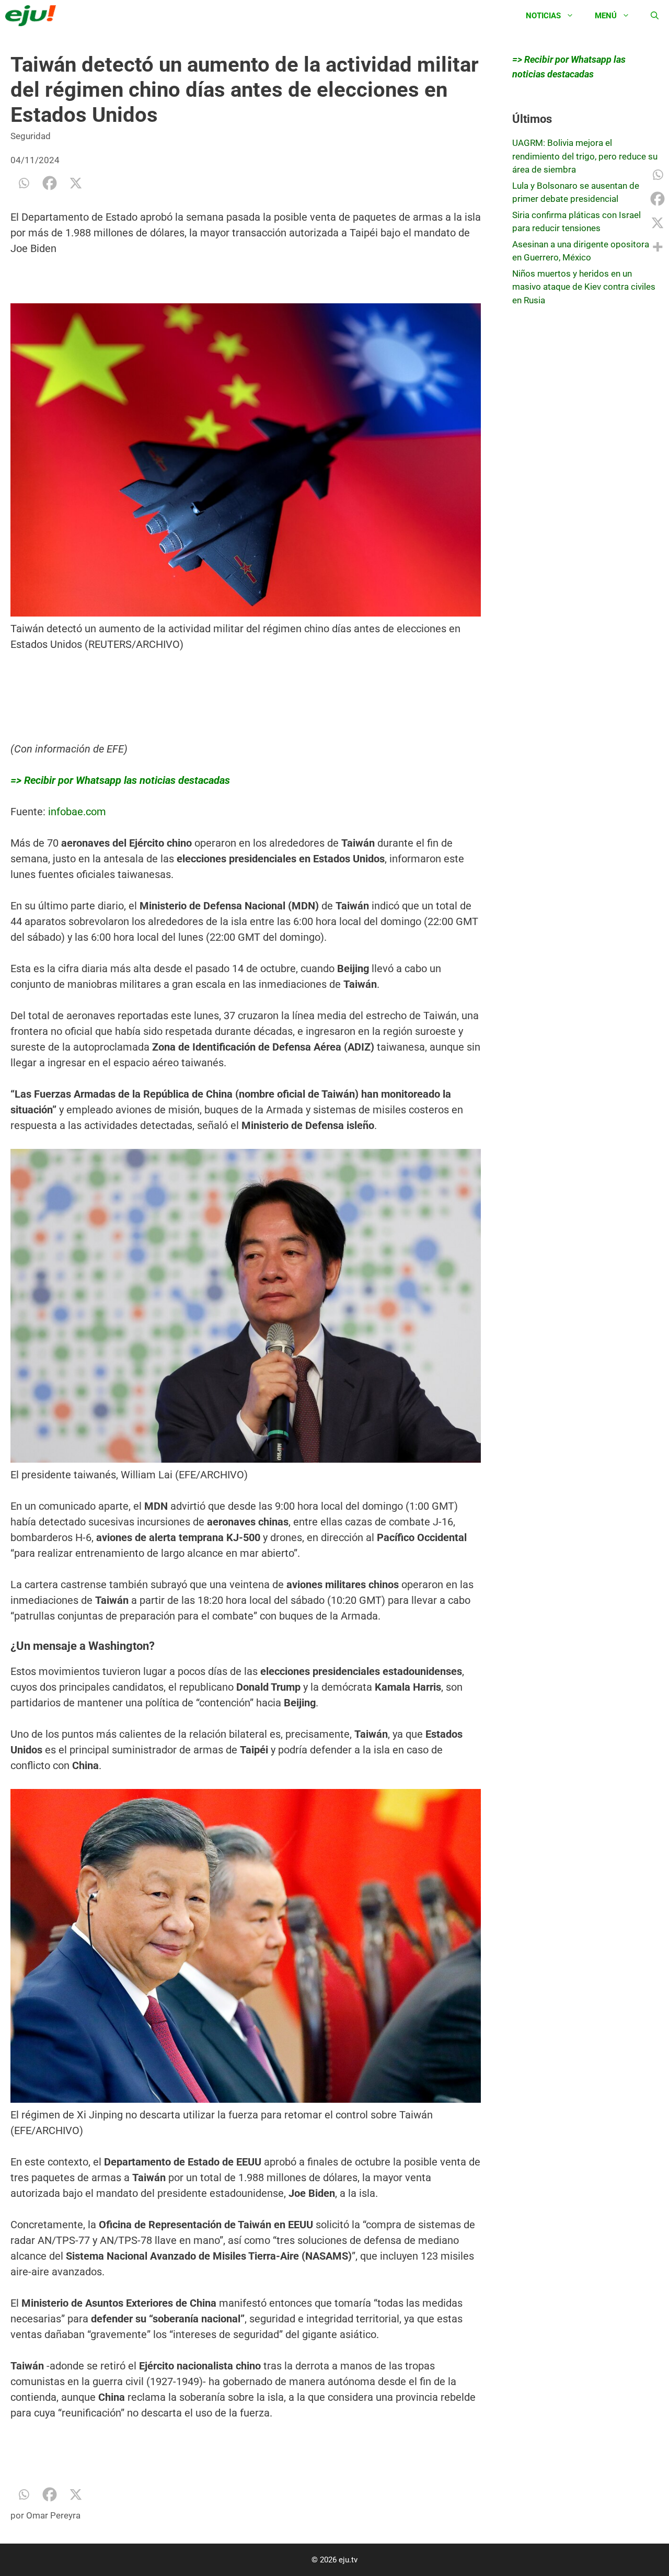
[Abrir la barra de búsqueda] (655, 16)
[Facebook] (50, 183)
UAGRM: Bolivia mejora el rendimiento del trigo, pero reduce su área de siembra (585, 156)
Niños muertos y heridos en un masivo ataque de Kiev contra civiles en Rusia (584, 287)
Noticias (543, 16)
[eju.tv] (33, 16)
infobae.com (77, 812)
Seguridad (31, 136)
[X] (76, 183)
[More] (658, 247)
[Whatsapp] (24, 183)
